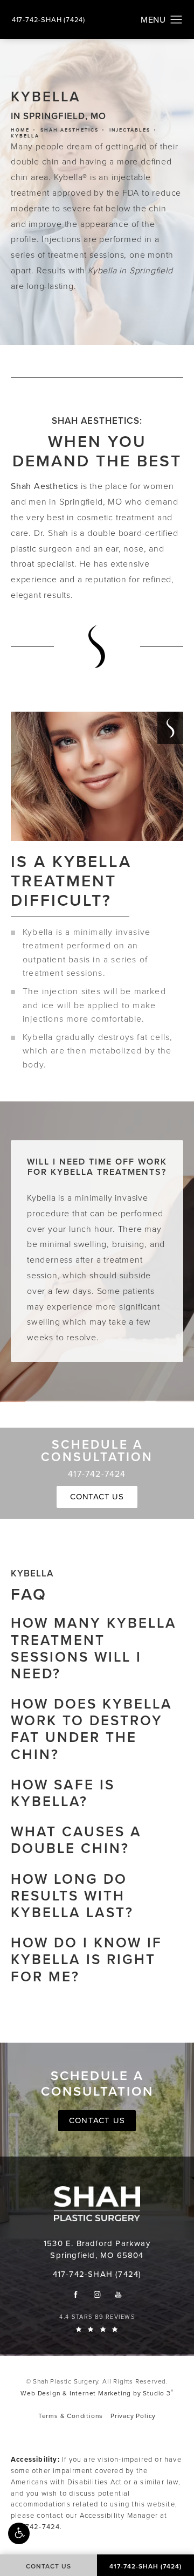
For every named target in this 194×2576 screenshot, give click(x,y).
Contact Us (97, 1497)
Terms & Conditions (71, 2416)
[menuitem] (76, 2294)
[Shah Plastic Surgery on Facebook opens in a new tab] (76, 2294)
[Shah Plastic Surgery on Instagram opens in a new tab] (97, 2294)
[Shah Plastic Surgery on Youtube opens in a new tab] (118, 2294)
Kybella (25, 136)
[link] (48, 20)
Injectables (130, 130)
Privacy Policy (133, 2416)
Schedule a (97, 2084)
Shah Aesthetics (70, 130)
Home (20, 130)
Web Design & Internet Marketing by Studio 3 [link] (97, 2393)
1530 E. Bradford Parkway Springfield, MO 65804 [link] (97, 2250)
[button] (19, 2533)
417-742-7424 (35, 2527)
